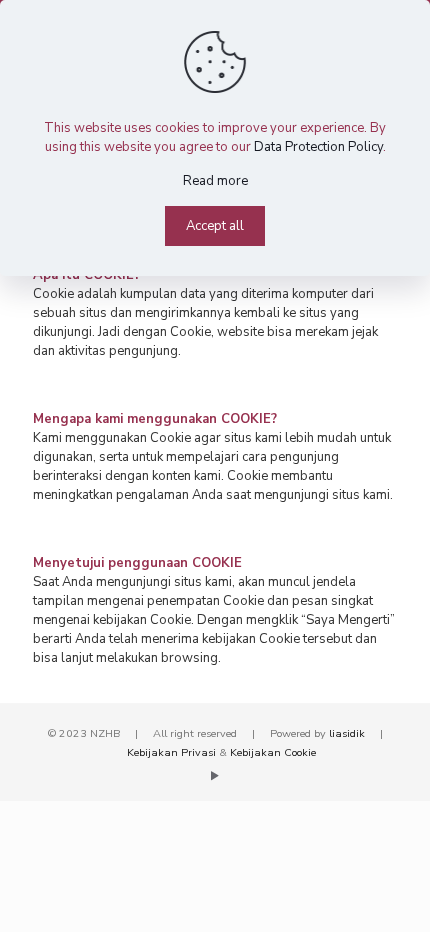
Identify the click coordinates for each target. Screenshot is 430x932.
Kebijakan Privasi (171, 752)
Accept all (215, 226)
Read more (215, 181)
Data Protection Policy (318, 147)
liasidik (347, 733)
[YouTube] (215, 776)
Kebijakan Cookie (273, 752)
